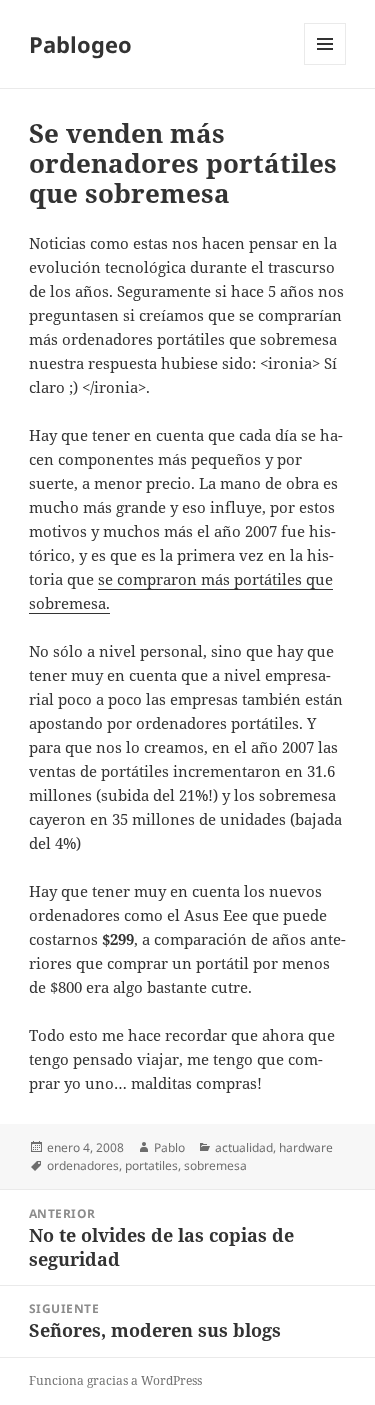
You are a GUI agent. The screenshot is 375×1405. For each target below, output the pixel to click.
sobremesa (215, 1165)
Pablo (169, 1147)
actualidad (244, 1147)
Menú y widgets (325, 64)
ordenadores (83, 1165)
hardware (306, 1147)
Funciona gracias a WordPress (115, 1380)
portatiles (151, 1165)
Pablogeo (80, 44)
